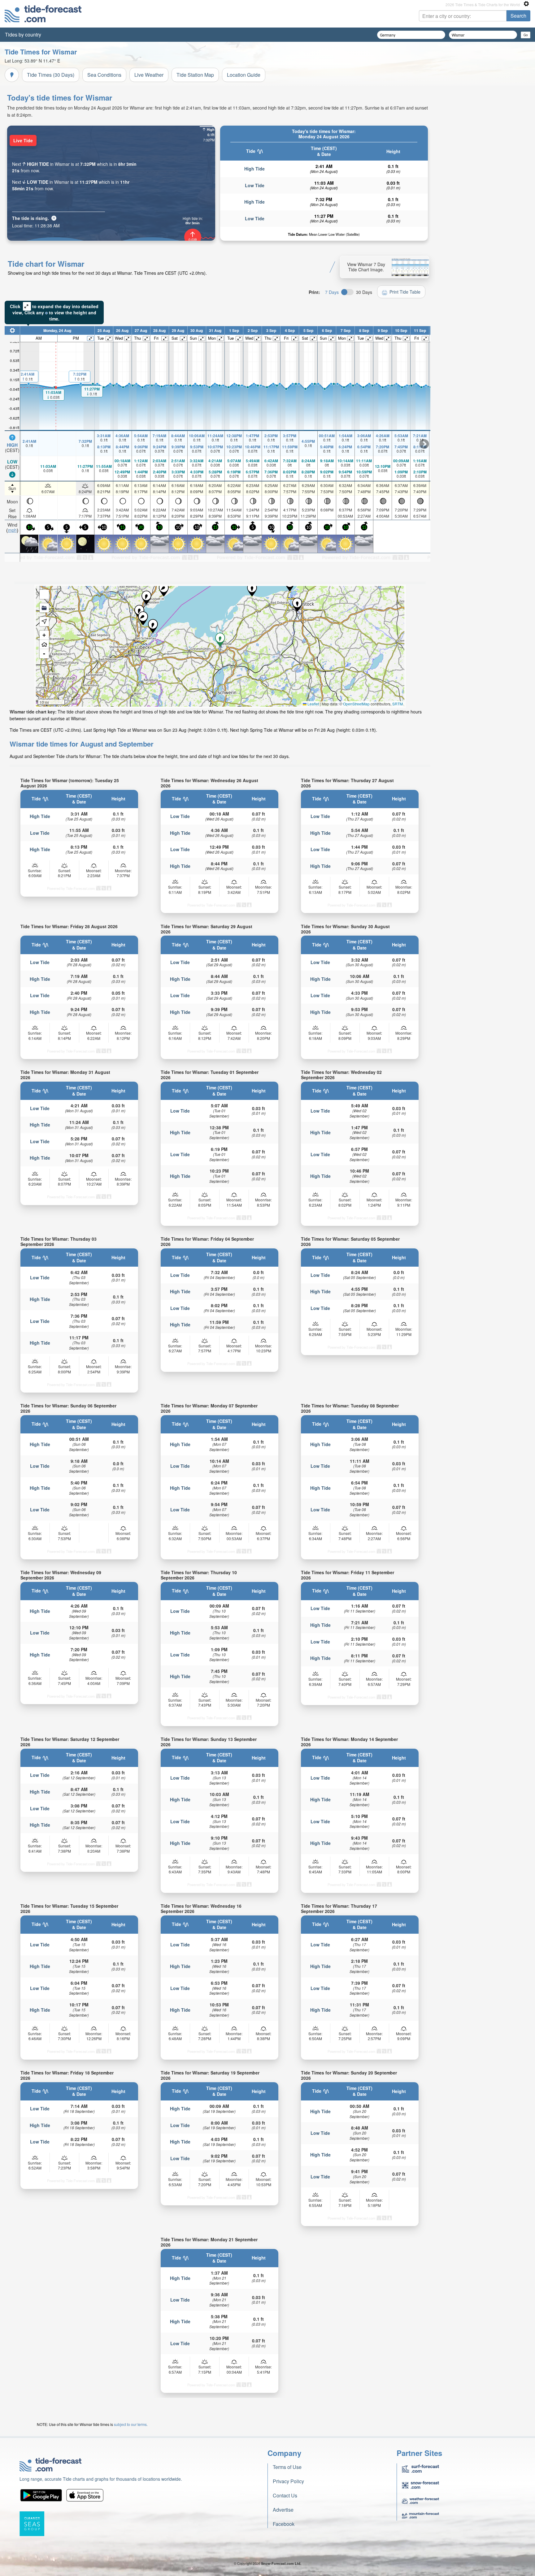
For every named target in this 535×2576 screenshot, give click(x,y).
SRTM (398, 704)
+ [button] (44, 635)
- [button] (44, 654)
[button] (297, 605)
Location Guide (244, 75)
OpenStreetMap (356, 704)
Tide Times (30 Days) (51, 75)
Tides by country (23, 34)
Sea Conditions (104, 75)
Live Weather (149, 75)
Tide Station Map (195, 75)
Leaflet (313, 704)
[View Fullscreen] (44, 594)
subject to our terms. (131, 2424)
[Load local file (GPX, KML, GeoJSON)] (44, 608)
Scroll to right (424, 444)
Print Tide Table (405, 292)
